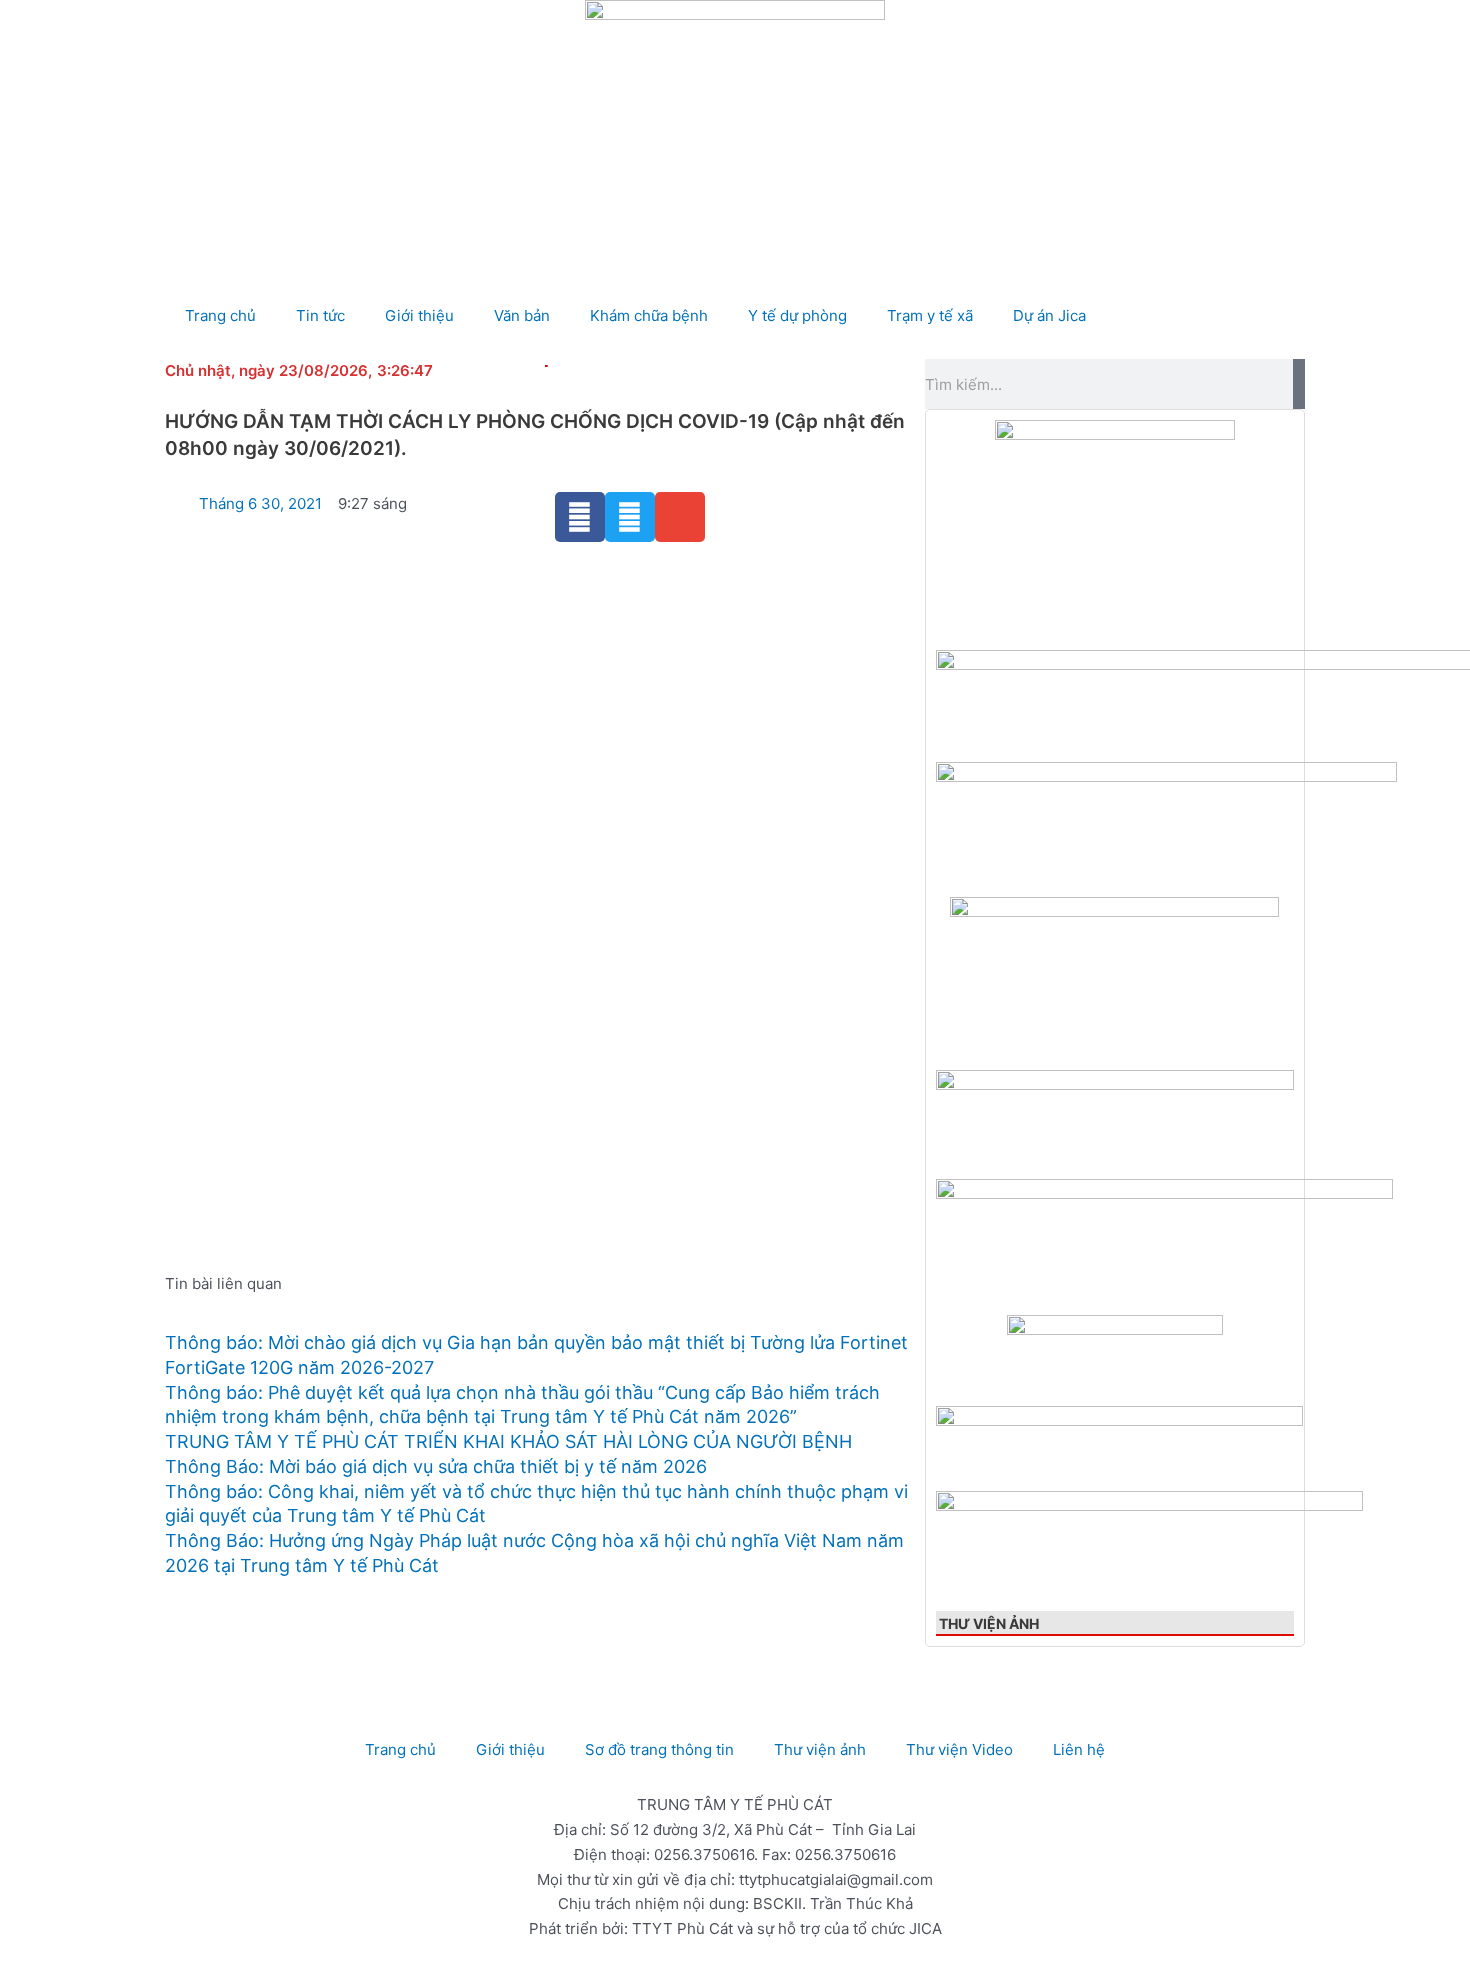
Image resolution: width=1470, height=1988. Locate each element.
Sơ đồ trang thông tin (659, 1749)
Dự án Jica (1049, 315)
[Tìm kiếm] (1299, 384)
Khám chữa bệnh (649, 315)
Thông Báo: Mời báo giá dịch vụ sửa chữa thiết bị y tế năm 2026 (436, 1466)
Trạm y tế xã (930, 315)
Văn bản (522, 315)
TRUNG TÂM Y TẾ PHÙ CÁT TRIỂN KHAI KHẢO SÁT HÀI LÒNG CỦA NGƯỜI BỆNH (508, 1441)
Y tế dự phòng (797, 315)
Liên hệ (1079, 1749)
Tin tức (320, 315)
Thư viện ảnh (989, 1623)
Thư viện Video (959, 1749)
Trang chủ (220, 315)
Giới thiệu (419, 315)
